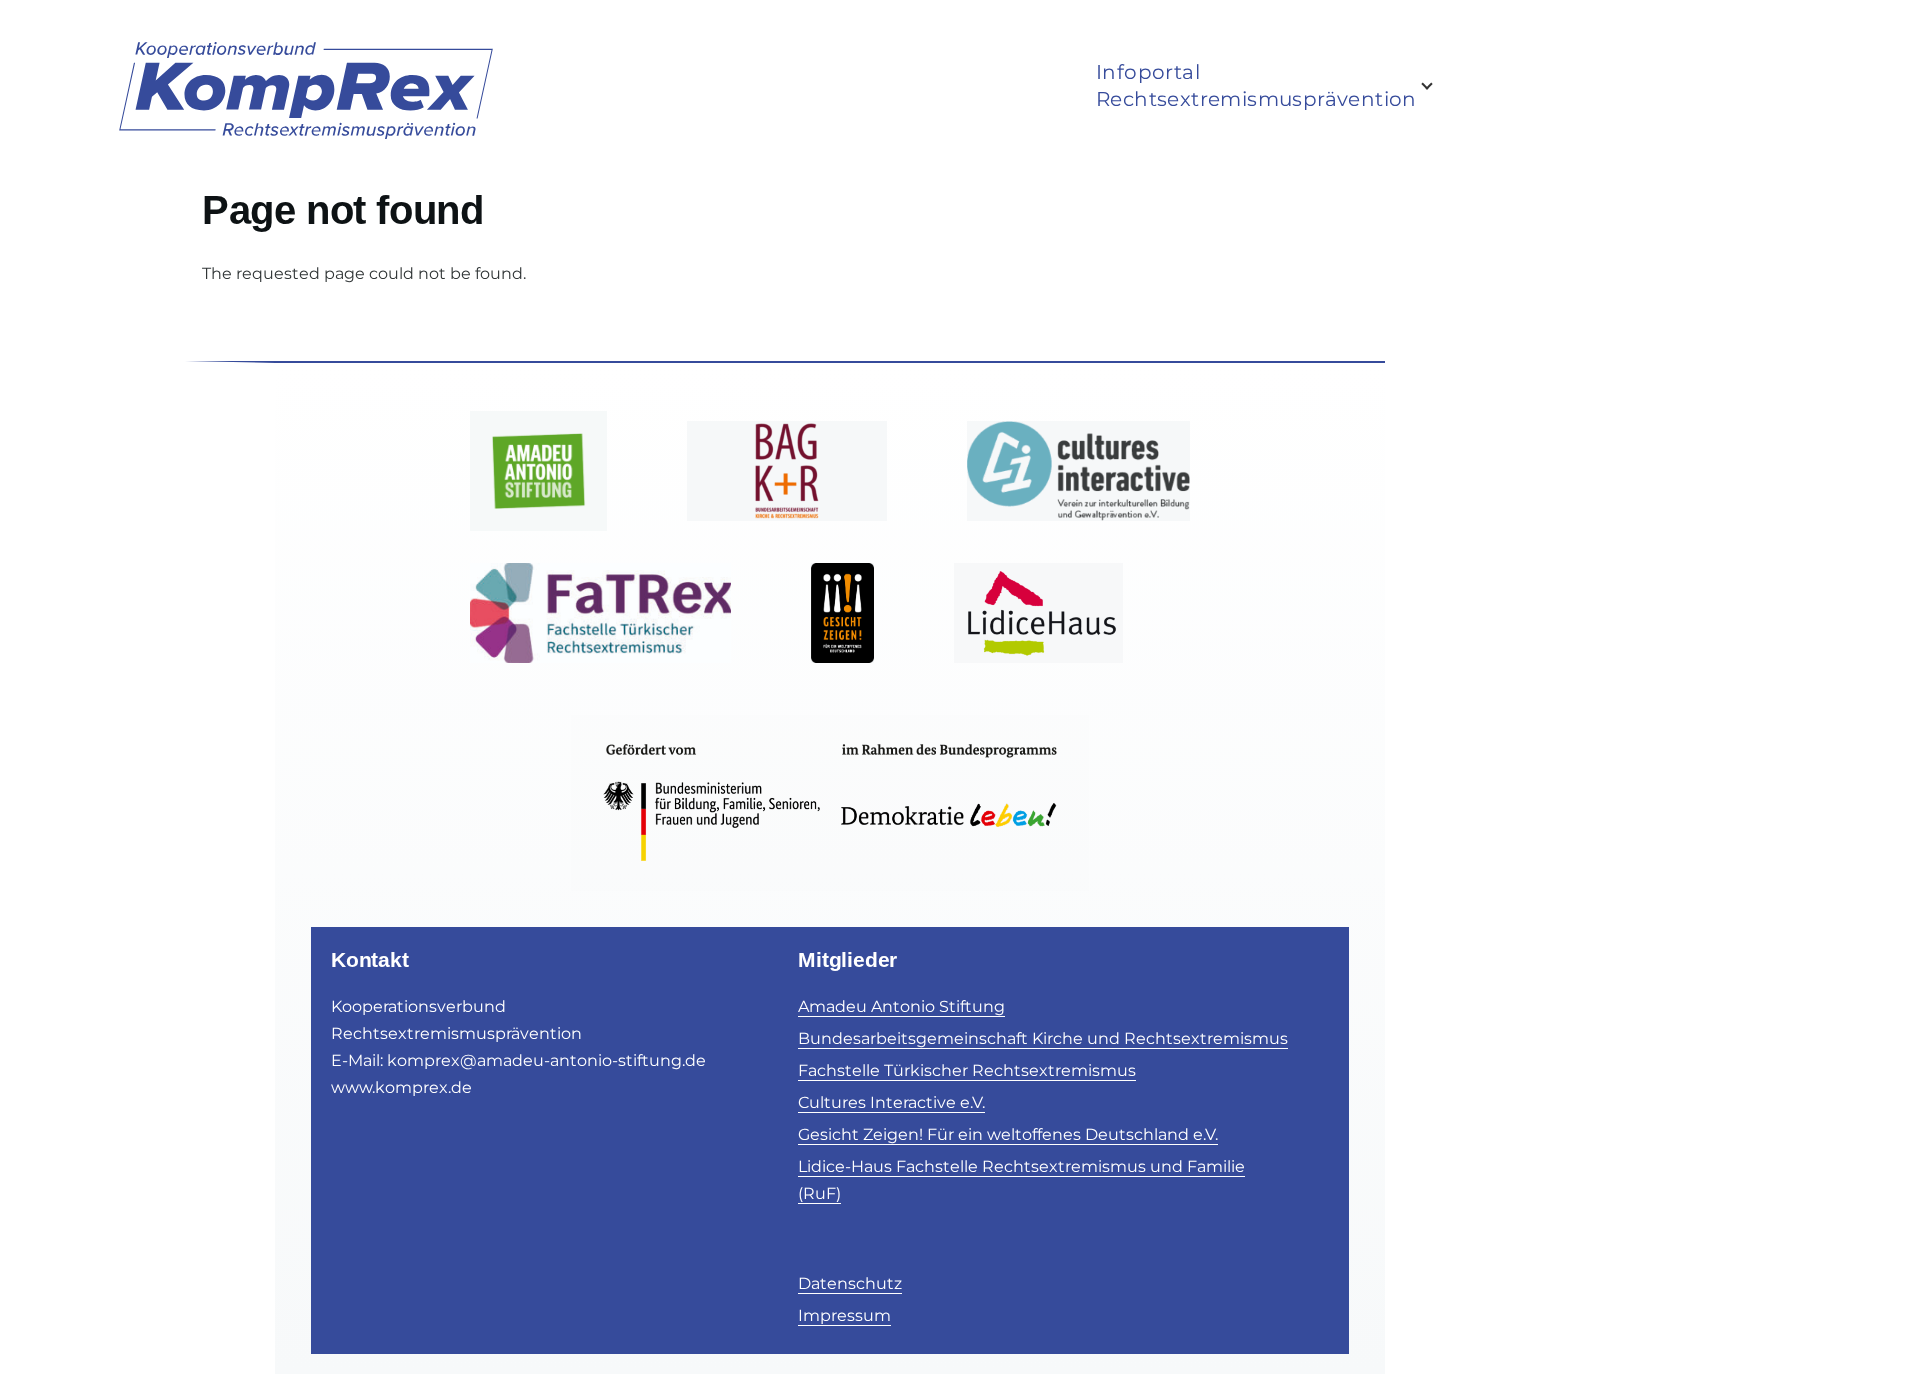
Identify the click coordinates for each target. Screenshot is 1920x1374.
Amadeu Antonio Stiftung (901, 1006)
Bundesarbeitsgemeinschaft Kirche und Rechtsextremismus (1043, 1038)
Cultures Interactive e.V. (891, 1102)
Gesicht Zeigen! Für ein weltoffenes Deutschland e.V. (1008, 1134)
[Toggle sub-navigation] (1439, 86)
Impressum (844, 1315)
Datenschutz (850, 1283)
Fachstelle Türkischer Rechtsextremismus (967, 1070)
